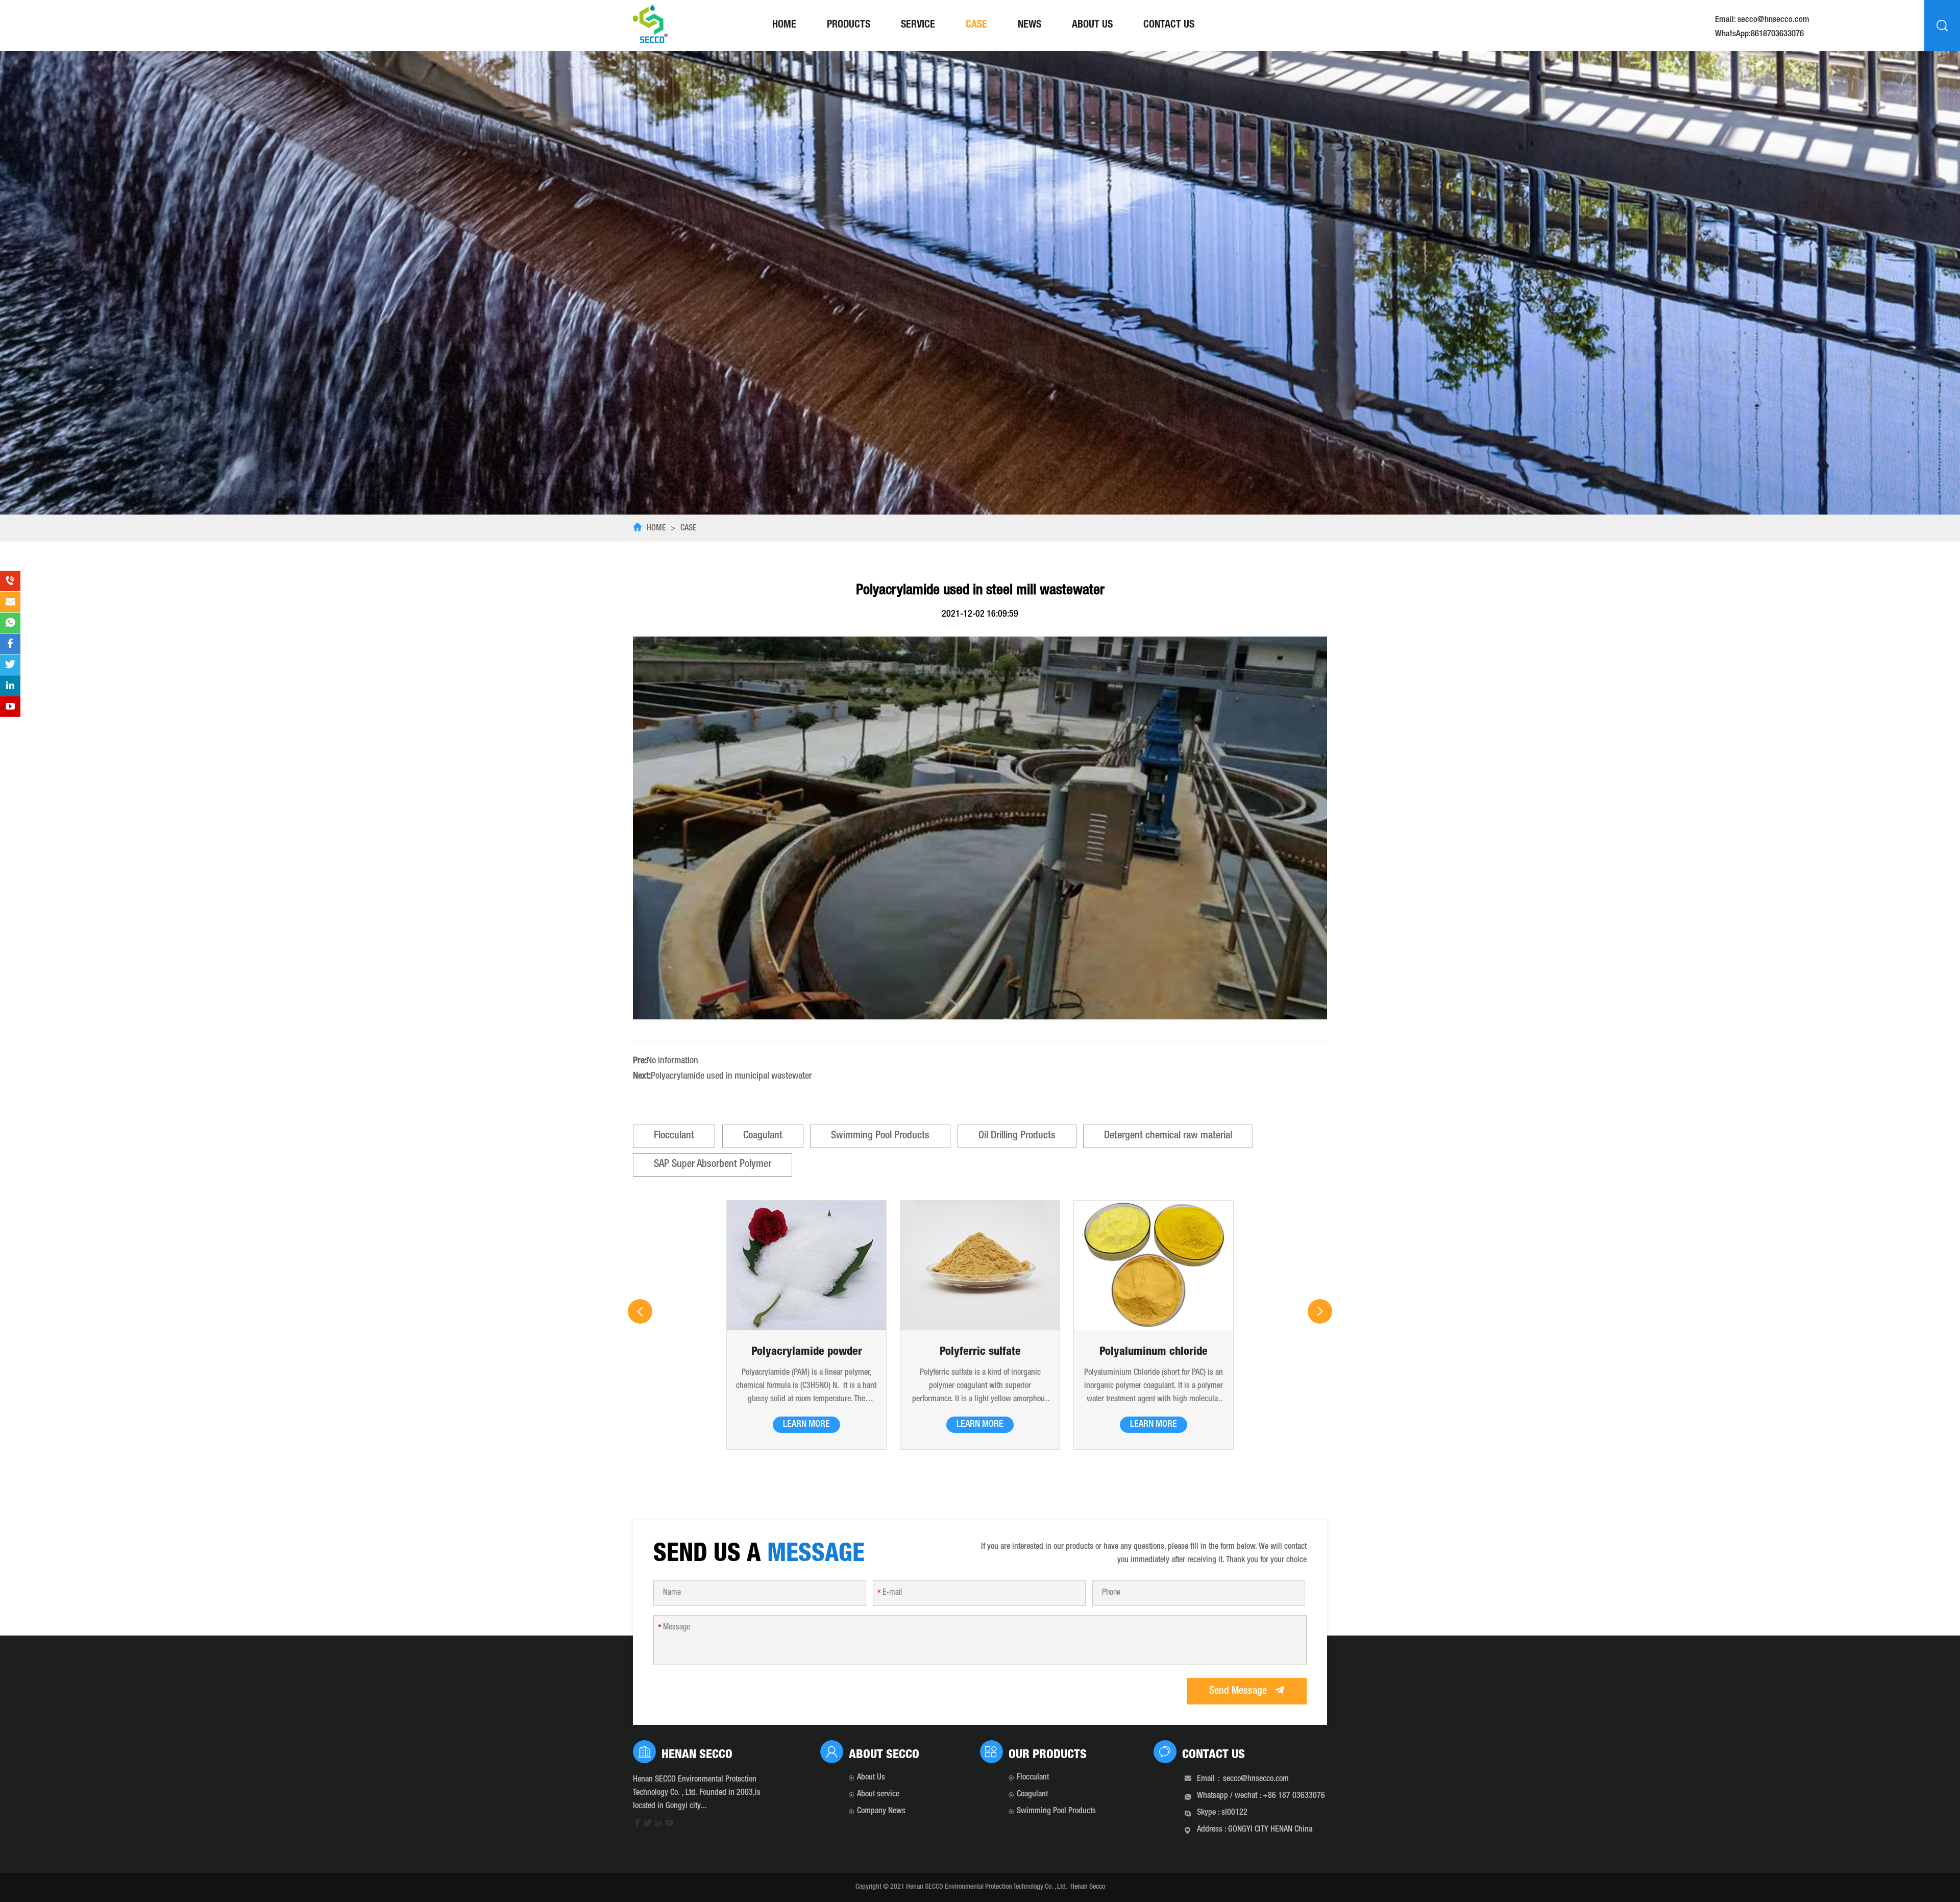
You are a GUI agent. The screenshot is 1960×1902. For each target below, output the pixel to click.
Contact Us (1169, 26)
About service (878, 1795)
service (918, 26)
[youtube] (669, 1825)
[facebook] (637, 1825)
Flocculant (674, 1136)
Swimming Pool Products (880, 1136)
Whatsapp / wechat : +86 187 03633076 (1261, 1796)
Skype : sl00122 (1222, 1813)
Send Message (1239, 1692)
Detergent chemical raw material (1168, 1136)
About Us (1092, 26)
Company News (881, 1812)
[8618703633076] (10, 623)
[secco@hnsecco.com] (10, 602)
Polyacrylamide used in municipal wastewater (731, 1077)
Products (849, 26)
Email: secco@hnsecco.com (1762, 20)
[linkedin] (659, 1825)
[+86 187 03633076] (10, 581)
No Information (672, 1061)
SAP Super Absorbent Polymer (713, 1165)
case (976, 26)
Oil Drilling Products (1017, 1136)
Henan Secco (1088, 1887)
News (1030, 26)
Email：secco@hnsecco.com (1243, 1779)
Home (784, 26)
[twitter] (648, 1825)
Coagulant (763, 1136)
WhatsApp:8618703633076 (1759, 35)
